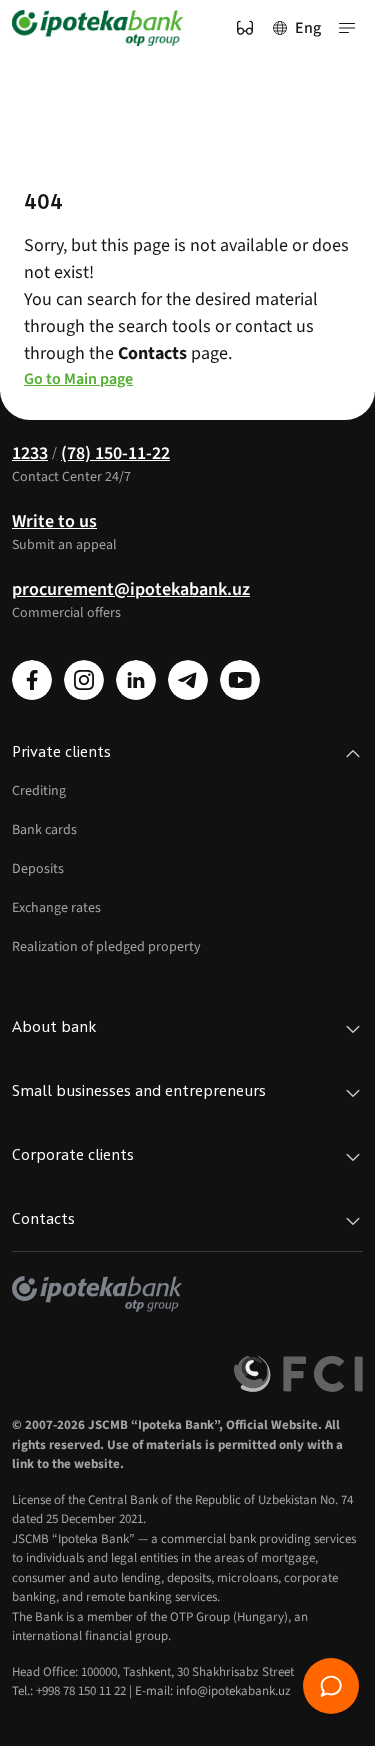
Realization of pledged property (106, 947)
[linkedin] (136, 680)
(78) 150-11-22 (115, 453)
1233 (30, 453)
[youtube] (240, 680)
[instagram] (84, 680)
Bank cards (44, 830)
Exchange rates (56, 908)
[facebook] (32, 680)
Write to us (54, 521)
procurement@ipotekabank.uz (131, 589)
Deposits (38, 869)
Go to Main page (78, 379)
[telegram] (188, 680)
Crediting (39, 791)
